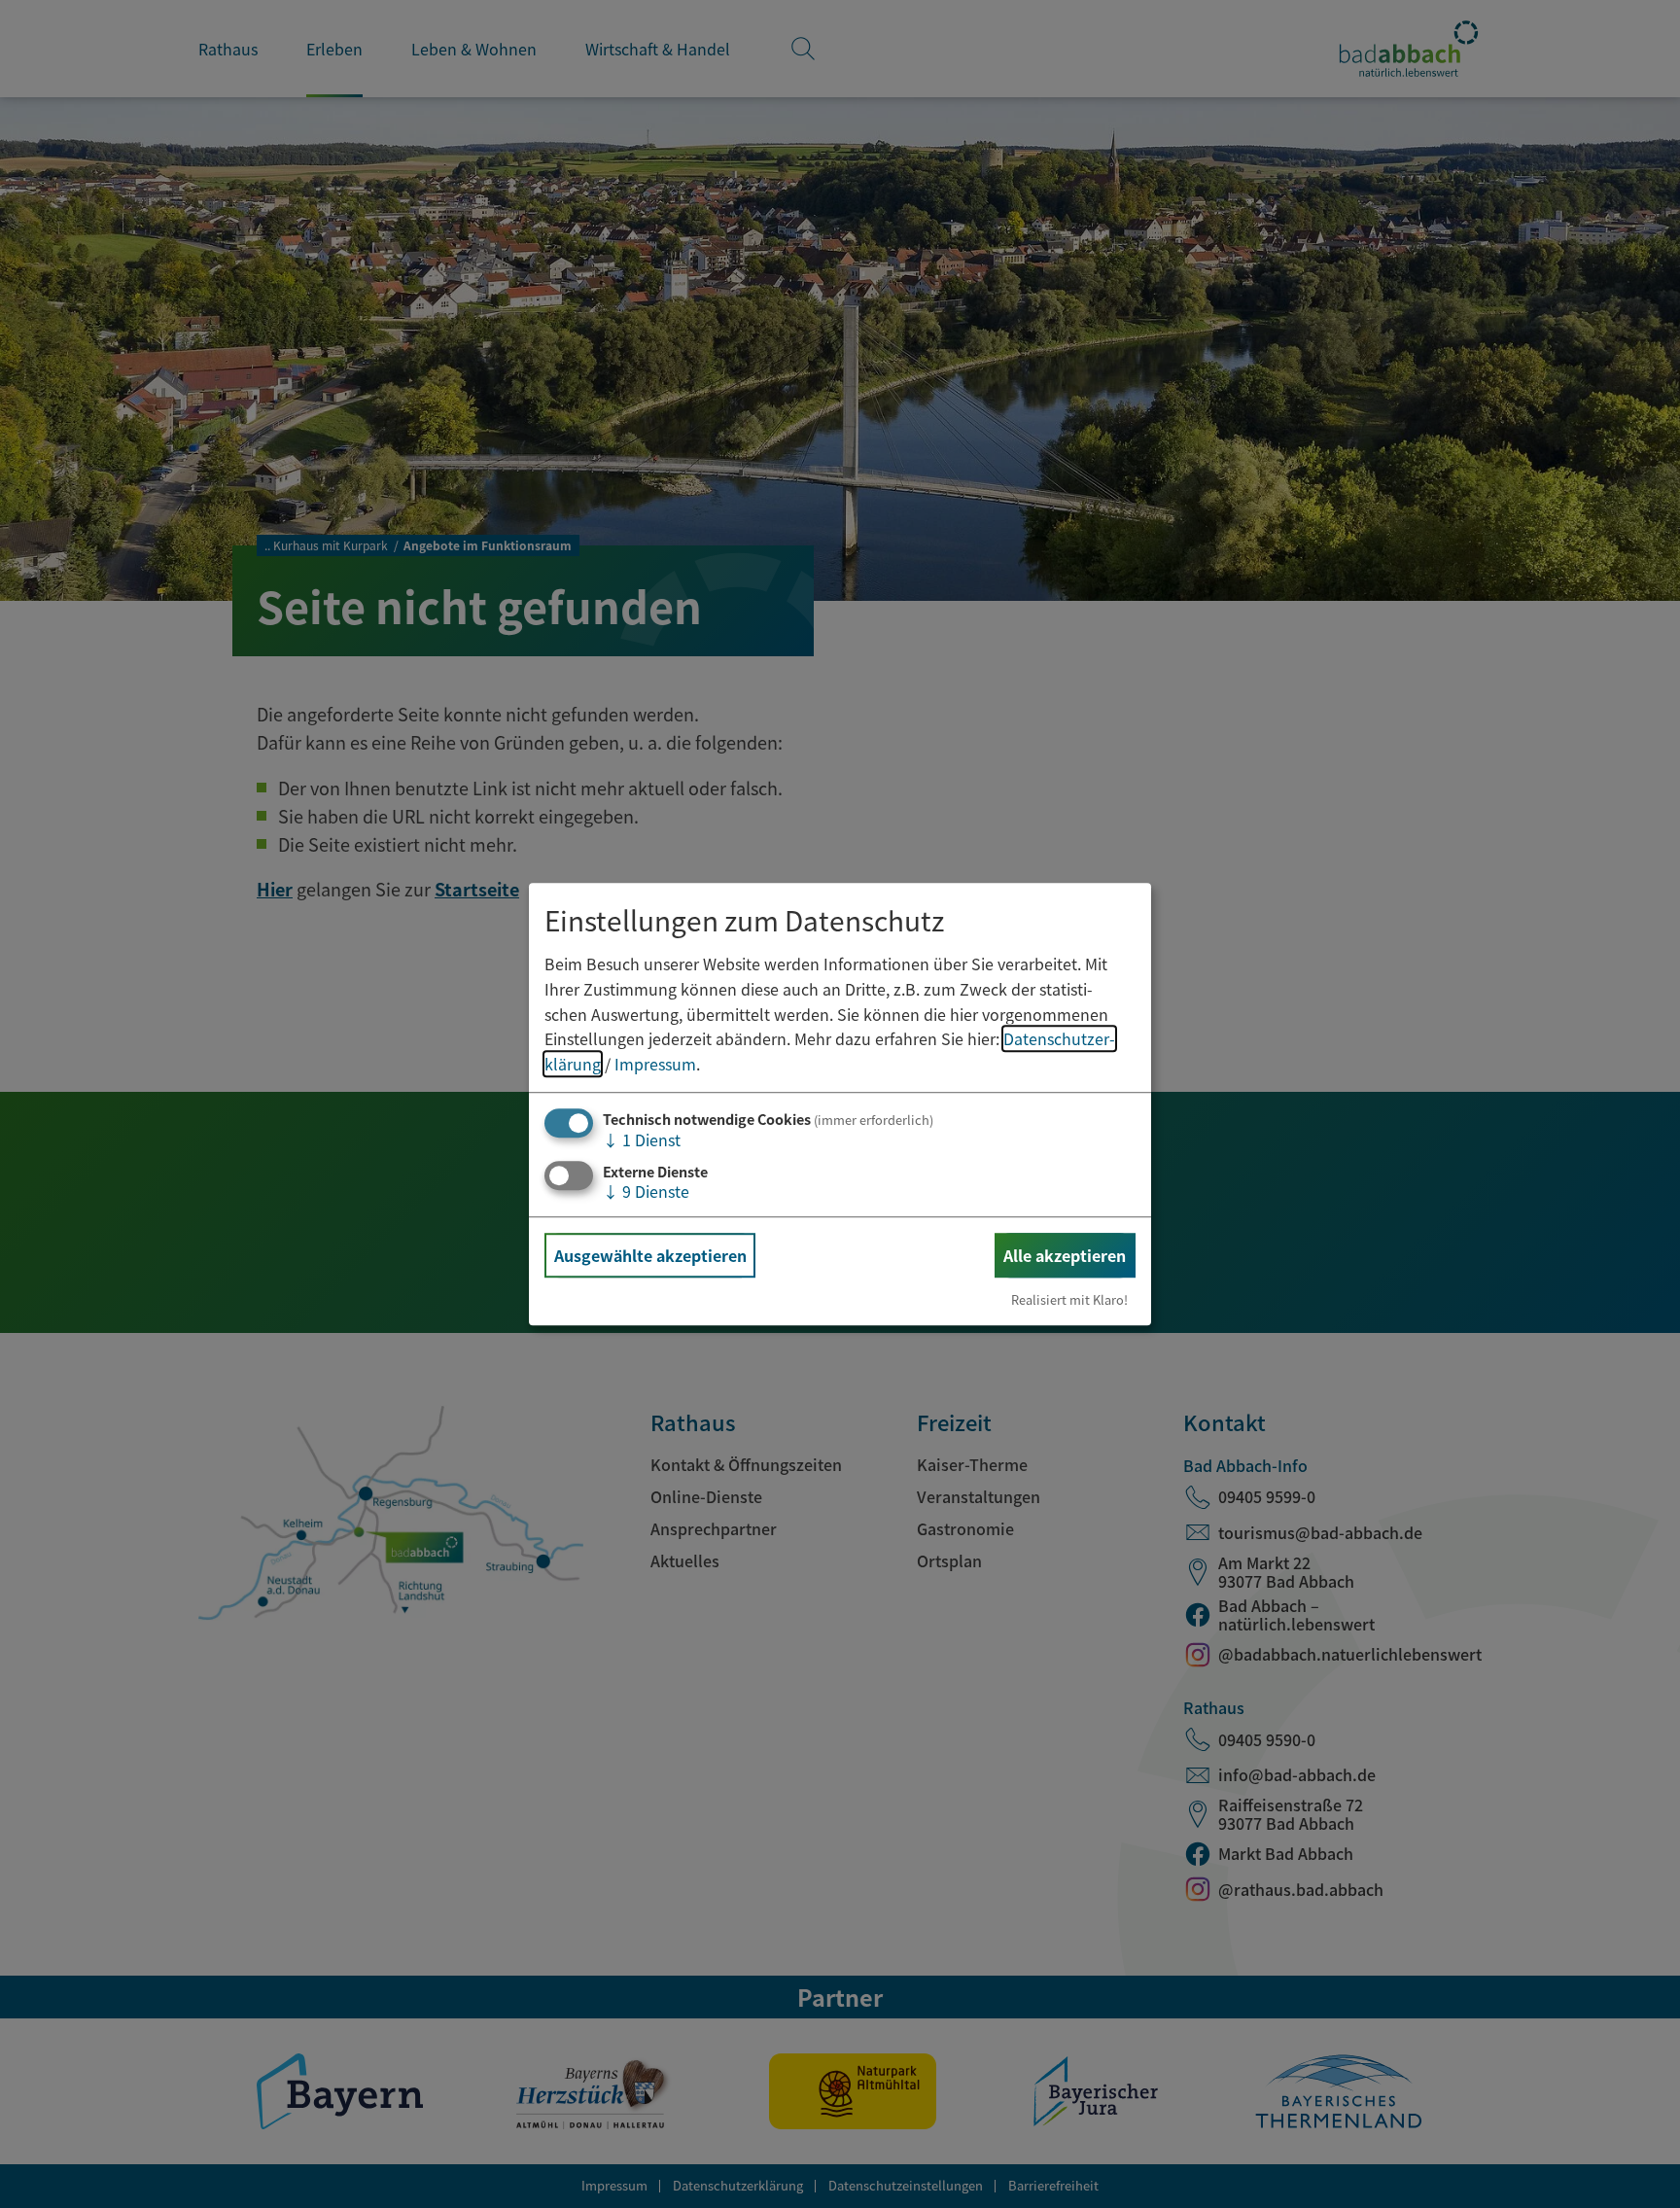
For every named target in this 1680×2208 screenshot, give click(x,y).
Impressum (655, 1064)
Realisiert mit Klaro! (1069, 1299)
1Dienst (642, 1140)
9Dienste (646, 1191)
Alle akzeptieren (1065, 1255)
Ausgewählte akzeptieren (650, 1255)
